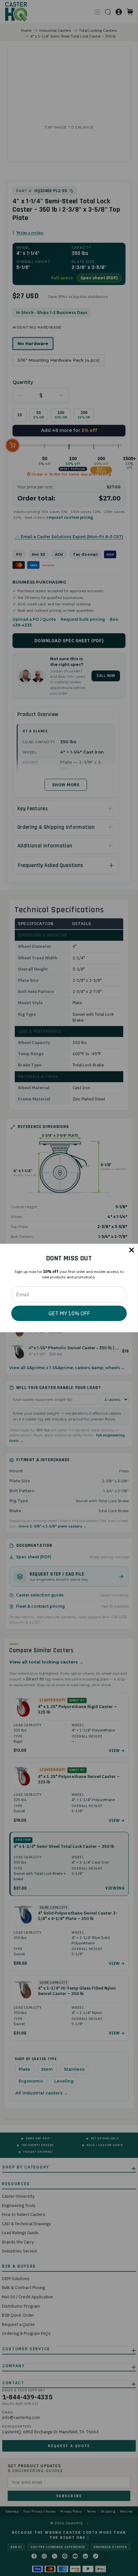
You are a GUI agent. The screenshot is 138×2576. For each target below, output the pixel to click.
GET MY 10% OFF (69, 1313)
